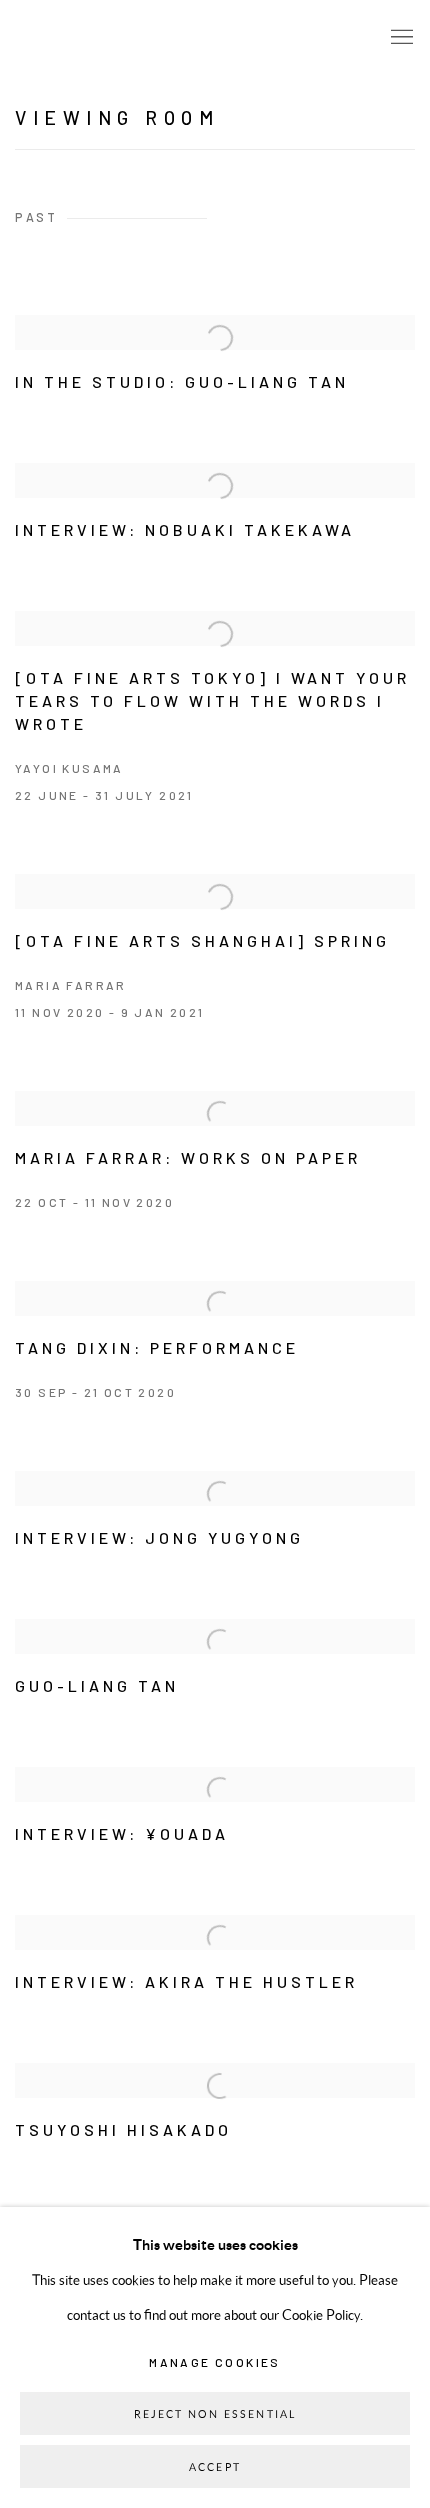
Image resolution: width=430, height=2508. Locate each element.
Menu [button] (400, 38)
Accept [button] (215, 2467)
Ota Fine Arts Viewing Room (125, 38)
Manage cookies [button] (215, 2362)
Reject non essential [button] (215, 2414)
